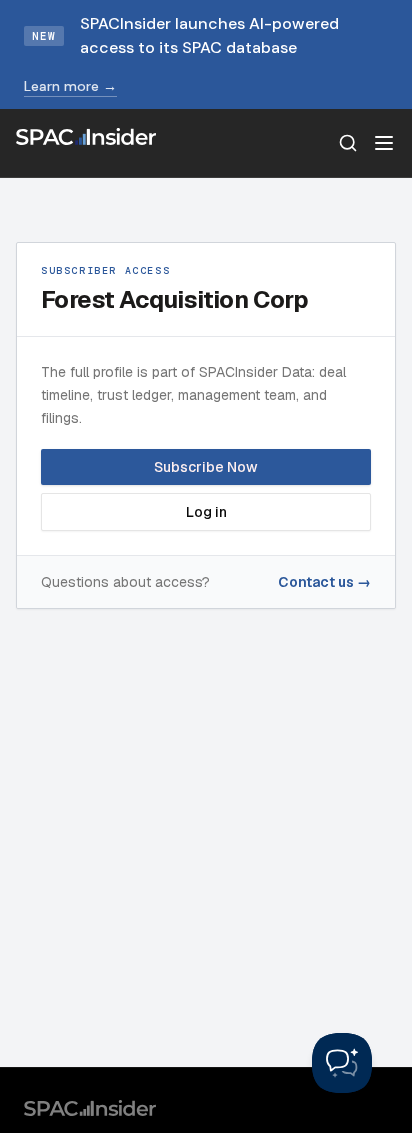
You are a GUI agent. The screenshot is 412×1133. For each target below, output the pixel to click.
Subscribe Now (206, 467)
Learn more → (70, 86)
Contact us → (324, 582)
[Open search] (348, 143)
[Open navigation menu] (384, 143)
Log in (206, 512)
